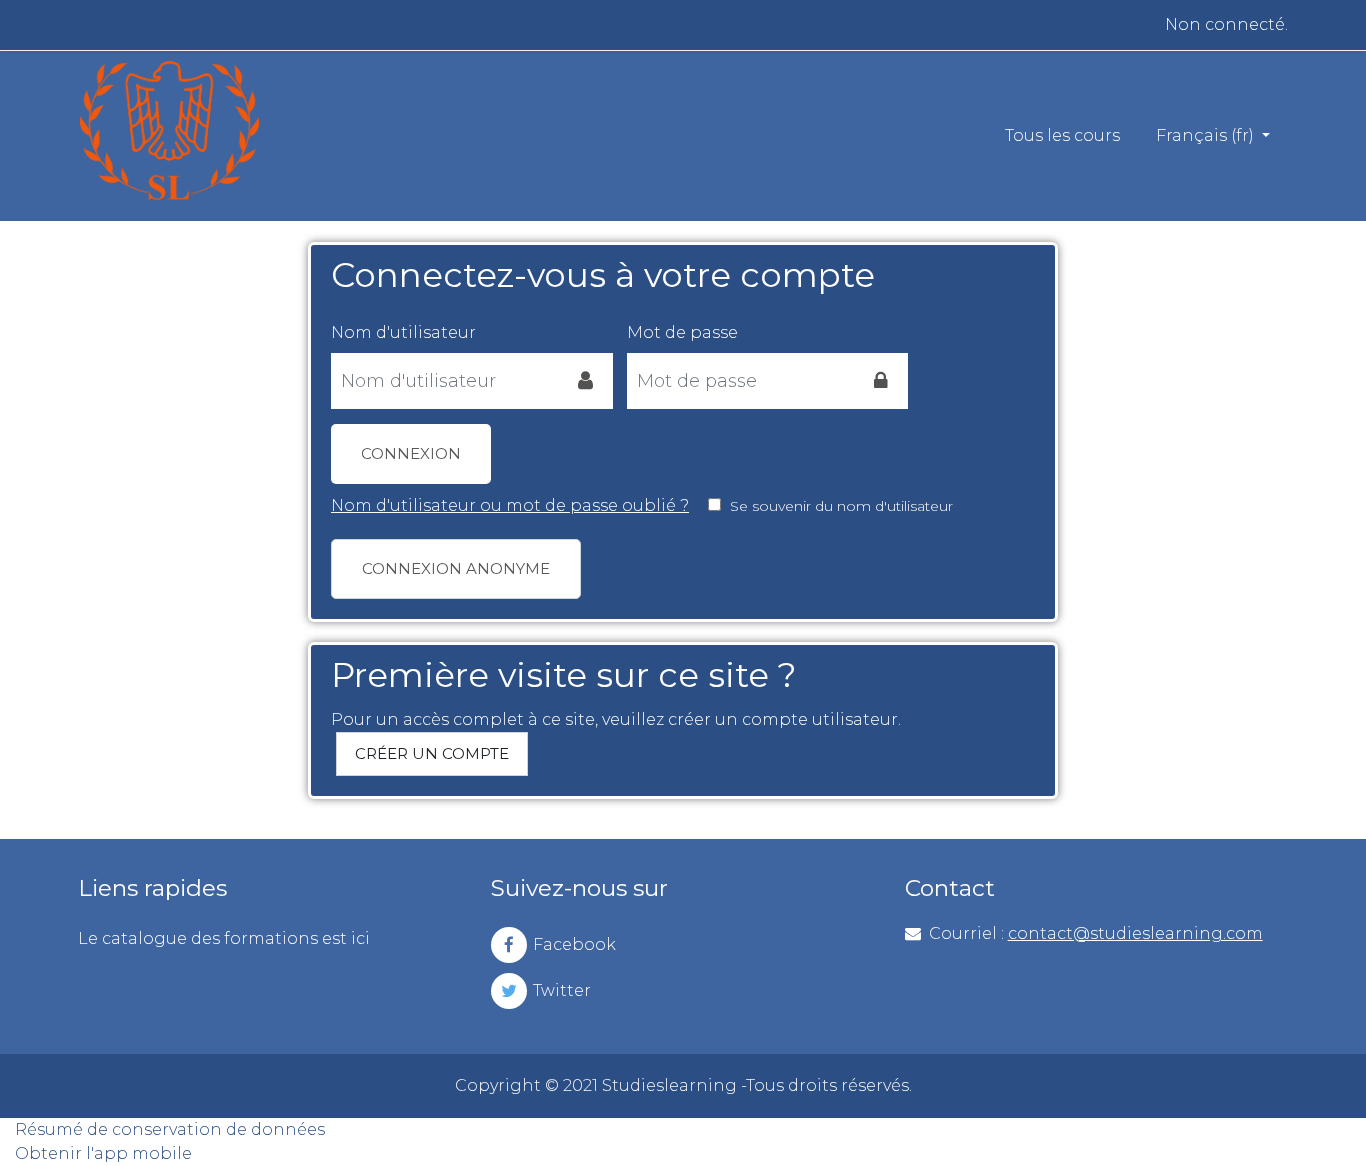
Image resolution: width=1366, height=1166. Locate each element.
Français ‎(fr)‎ (1207, 135)
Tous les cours (1062, 135)
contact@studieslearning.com (1135, 933)
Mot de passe (682, 332)
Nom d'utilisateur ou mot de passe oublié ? (510, 505)
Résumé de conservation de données (170, 1129)
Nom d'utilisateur (403, 332)
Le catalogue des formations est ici (224, 938)
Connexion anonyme (456, 568)
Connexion (411, 453)
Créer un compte (432, 753)
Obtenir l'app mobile (103, 1153)
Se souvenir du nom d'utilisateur (841, 506)
